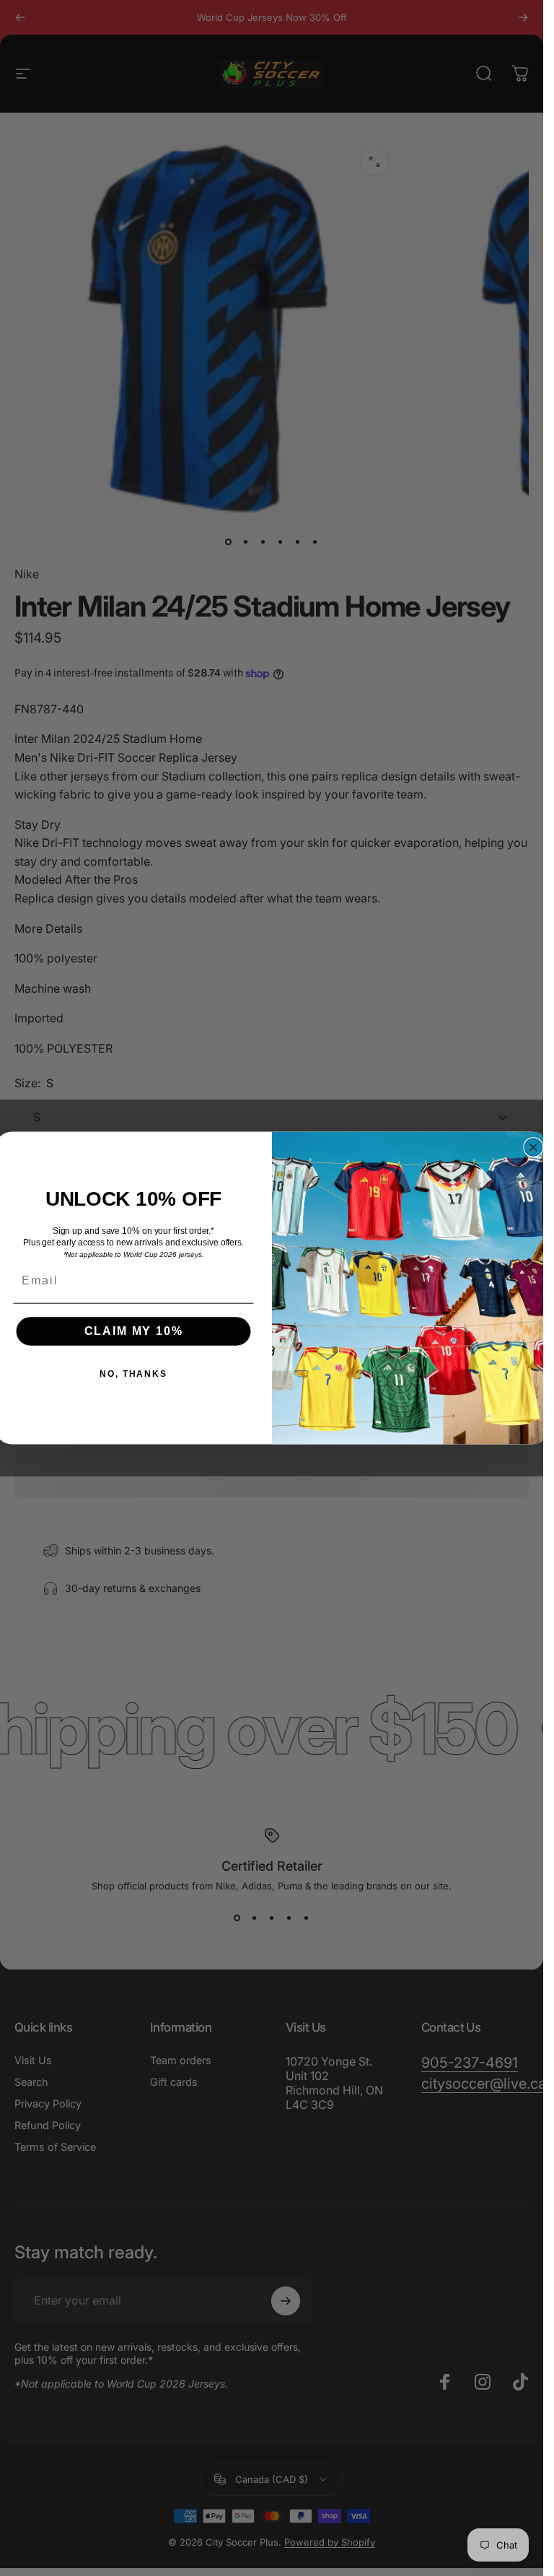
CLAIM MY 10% (133, 1332)
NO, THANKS (133, 1375)
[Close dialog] (533, 1147)
